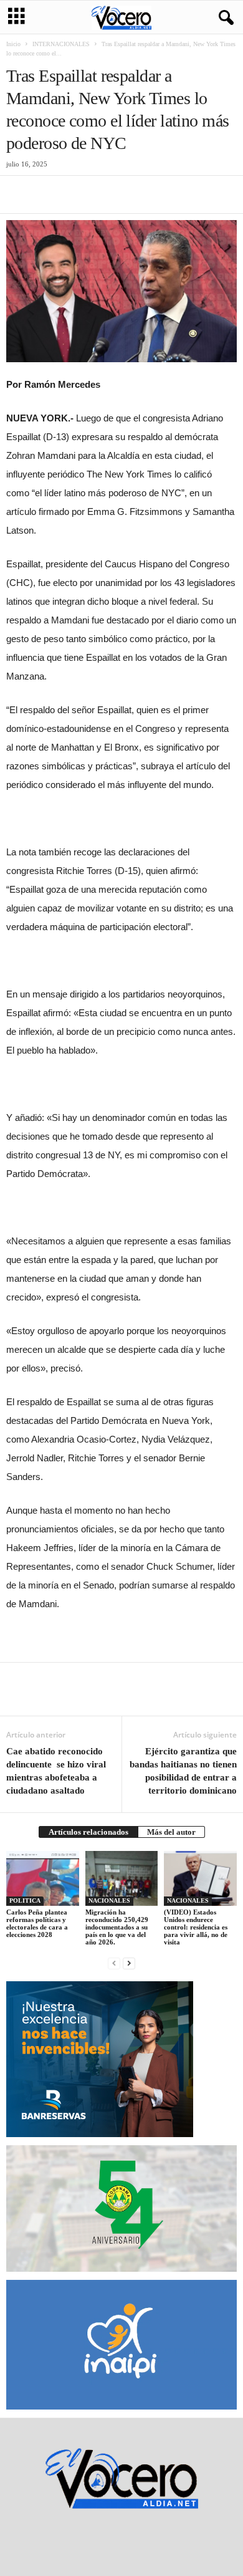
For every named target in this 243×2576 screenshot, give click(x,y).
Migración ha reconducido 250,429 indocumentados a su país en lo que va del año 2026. (117, 1927)
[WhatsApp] (105, 195)
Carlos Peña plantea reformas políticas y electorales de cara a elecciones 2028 (37, 1923)
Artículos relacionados (88, 1832)
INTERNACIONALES (61, 44)
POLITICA (25, 1901)
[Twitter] (47, 195)
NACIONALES (109, 1901)
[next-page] (129, 1963)
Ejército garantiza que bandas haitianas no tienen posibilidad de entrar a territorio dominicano (183, 1771)
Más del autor (171, 1832)
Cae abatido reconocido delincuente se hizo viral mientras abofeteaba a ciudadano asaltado (56, 1771)
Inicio (13, 44)
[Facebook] (19, 195)
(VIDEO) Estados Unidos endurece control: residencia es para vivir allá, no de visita (196, 1927)
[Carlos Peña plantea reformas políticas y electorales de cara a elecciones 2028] (43, 1878)
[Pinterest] (76, 195)
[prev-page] (114, 1963)
